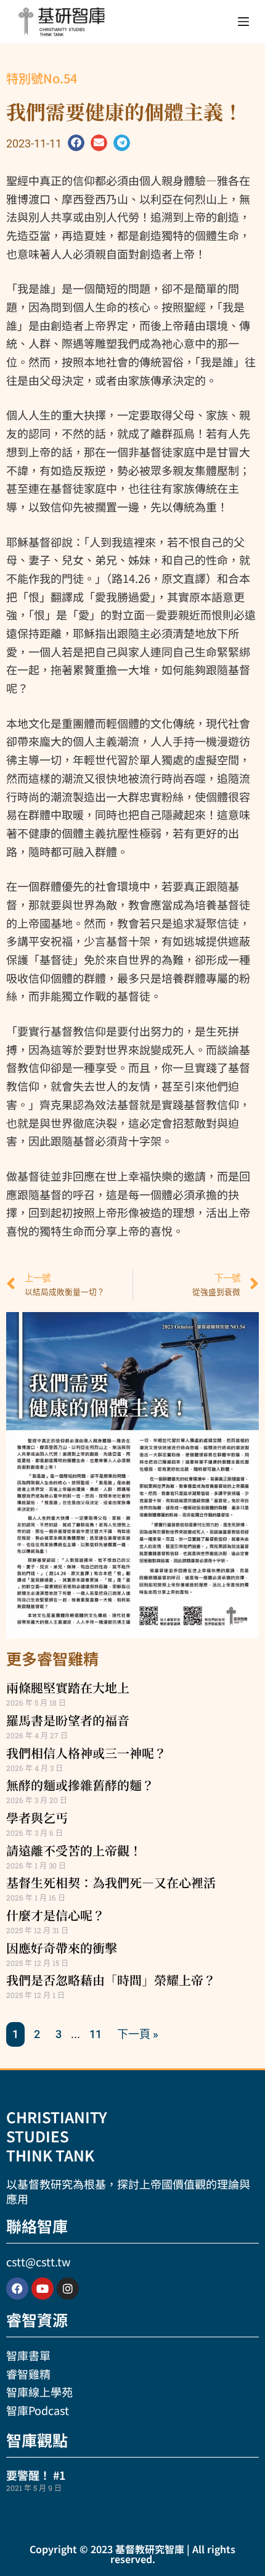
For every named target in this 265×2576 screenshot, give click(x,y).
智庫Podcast (38, 2410)
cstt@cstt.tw (38, 2261)
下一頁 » (138, 2034)
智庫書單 (28, 2355)
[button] (76, 143)
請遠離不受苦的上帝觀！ (74, 1850)
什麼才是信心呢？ (55, 1915)
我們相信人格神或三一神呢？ (86, 1753)
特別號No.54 (42, 78)
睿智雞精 (28, 2374)
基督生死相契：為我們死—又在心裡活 (111, 1882)
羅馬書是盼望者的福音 (68, 1720)
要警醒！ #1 (36, 2475)
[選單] (243, 22)
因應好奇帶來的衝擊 (62, 1948)
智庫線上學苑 (39, 2392)
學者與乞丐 (37, 1818)
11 (96, 2034)
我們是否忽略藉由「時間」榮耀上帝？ (111, 1980)
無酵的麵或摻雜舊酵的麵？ (80, 1785)
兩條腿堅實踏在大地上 (68, 1687)
